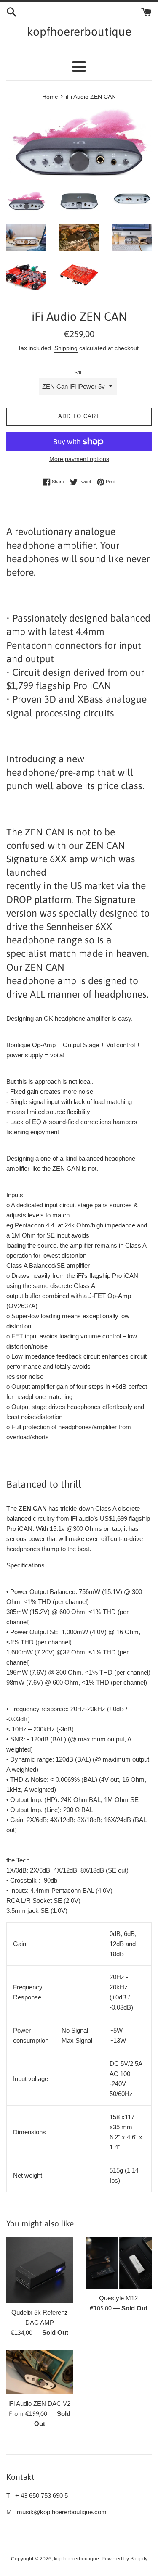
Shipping (66, 348)
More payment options (79, 459)
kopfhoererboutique (79, 32)
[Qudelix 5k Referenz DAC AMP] (40, 2270)
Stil (78, 373)
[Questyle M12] (119, 2263)
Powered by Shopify (125, 2559)
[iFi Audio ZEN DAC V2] (40, 2372)
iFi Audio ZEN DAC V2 (39, 2403)
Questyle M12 (118, 2298)
